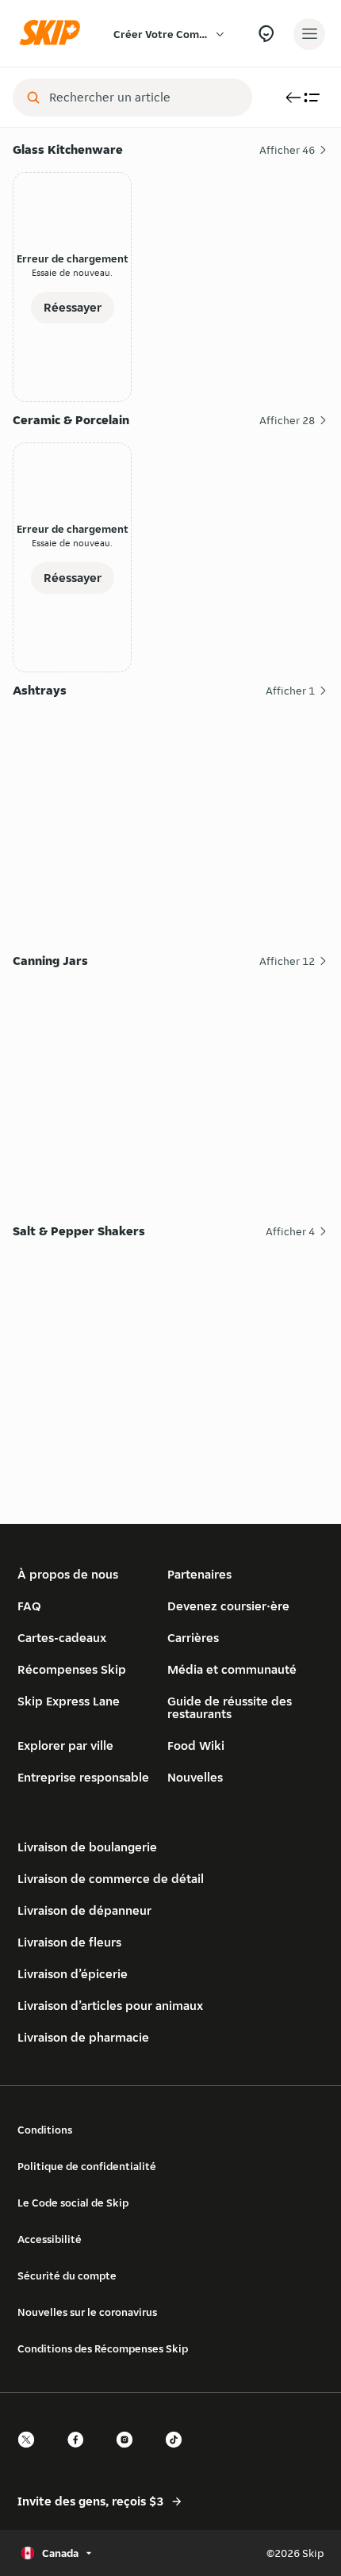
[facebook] (80, 2454)
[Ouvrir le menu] (309, 34)
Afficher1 (290, 691)
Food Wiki (196, 1745)
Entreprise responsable (83, 1777)
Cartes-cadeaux (62, 1638)
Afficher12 (287, 961)
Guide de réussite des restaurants (230, 1707)
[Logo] (54, 34)
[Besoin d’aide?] (266, 34)
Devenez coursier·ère (228, 1606)
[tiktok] (178, 2454)
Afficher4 (290, 1231)
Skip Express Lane (69, 1701)
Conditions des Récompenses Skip (103, 2348)
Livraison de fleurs (69, 1942)
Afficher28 (287, 420)
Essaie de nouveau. (72, 272)
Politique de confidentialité (87, 2166)
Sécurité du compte (67, 2276)
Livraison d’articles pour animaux (110, 2006)
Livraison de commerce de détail (111, 1879)
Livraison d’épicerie (73, 1974)
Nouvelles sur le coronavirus (87, 2312)
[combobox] (144, 98)
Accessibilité (50, 2239)
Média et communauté (232, 1669)
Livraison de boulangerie (87, 1847)
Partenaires (199, 1574)
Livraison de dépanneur (84, 1910)
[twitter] (31, 2454)
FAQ (29, 1606)
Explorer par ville (65, 1745)
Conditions (45, 2130)
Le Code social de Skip (73, 2203)
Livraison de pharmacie (83, 2037)
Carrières (193, 1638)
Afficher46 (287, 150)
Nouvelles (195, 1777)
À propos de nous (68, 1574)
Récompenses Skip (72, 1669)
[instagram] (129, 2454)
